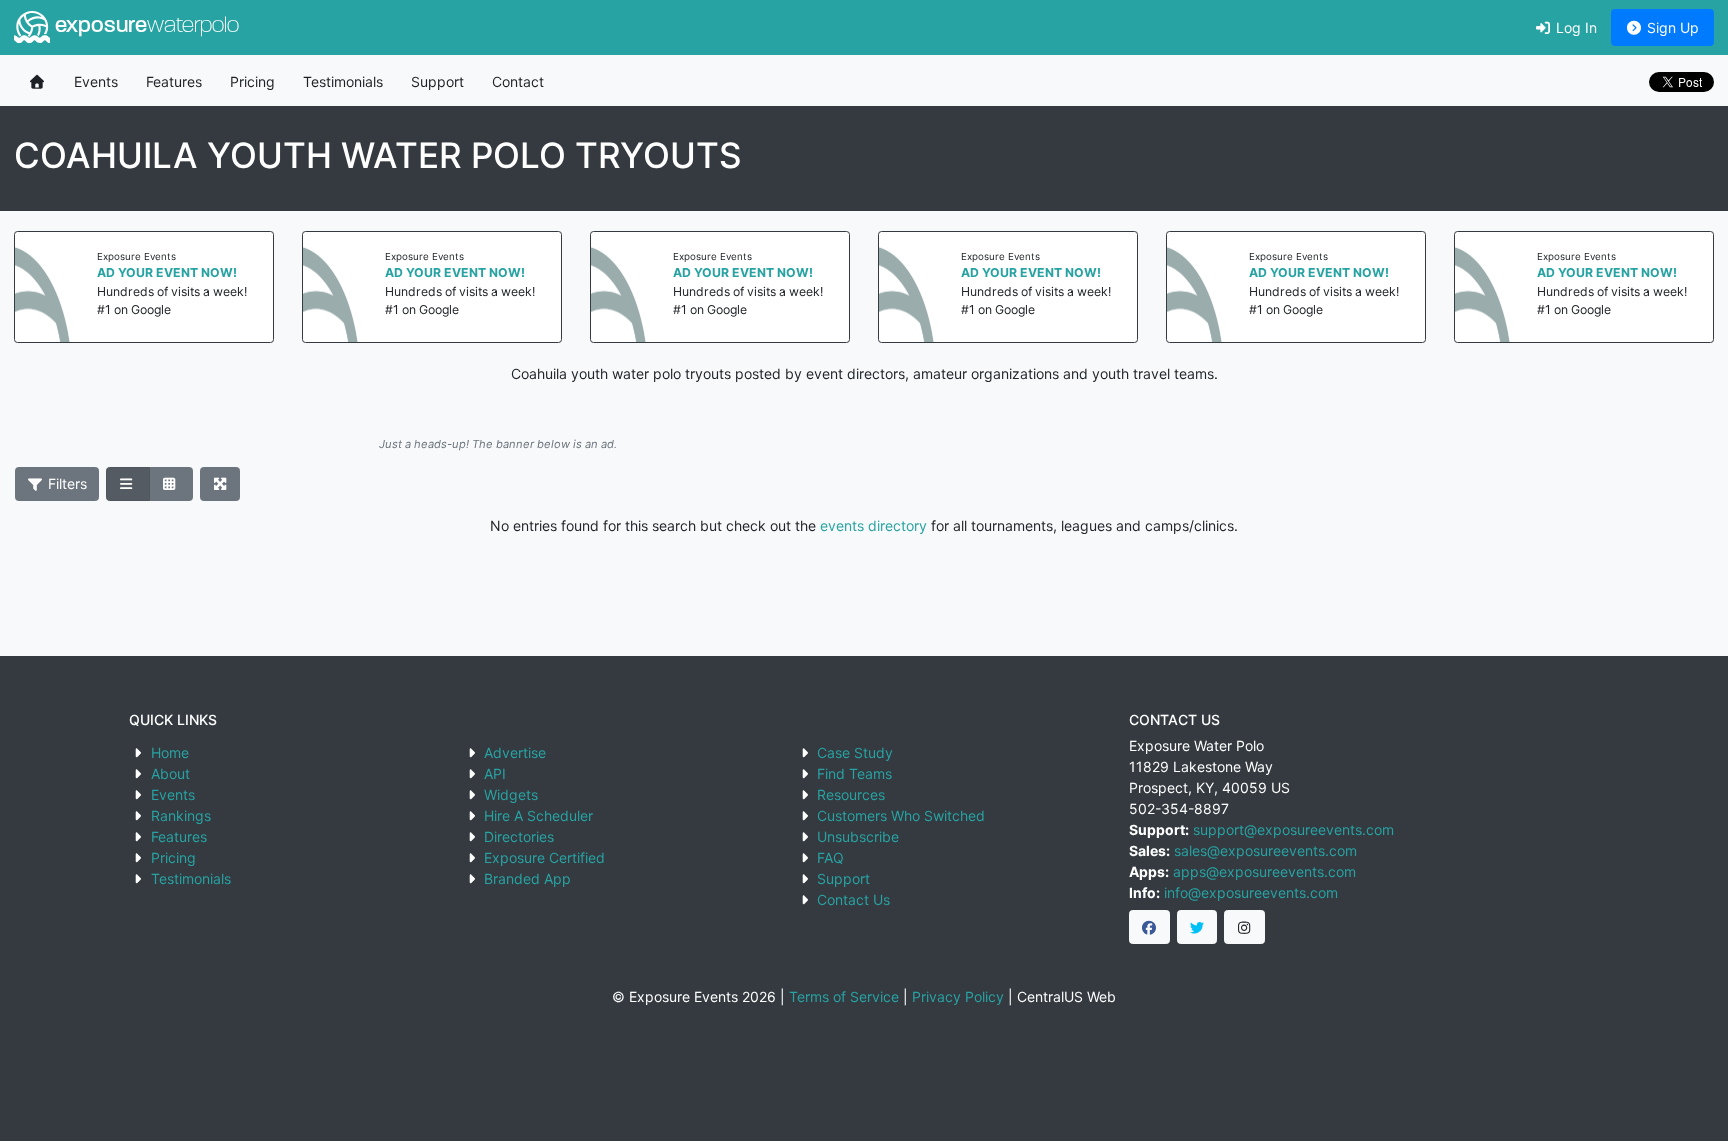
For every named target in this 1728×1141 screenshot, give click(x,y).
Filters (65, 483)
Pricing (252, 81)
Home (170, 752)
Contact (518, 81)
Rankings (181, 815)
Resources (851, 794)
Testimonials (343, 81)
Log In (1574, 27)
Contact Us (853, 899)
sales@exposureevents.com (1265, 850)
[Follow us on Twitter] (1197, 927)
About (170, 773)
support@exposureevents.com (1293, 829)
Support (437, 81)
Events (96, 81)
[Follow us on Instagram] (1244, 927)
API (495, 773)
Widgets (511, 794)
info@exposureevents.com (1251, 892)
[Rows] (128, 484)
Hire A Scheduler (538, 815)
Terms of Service (844, 996)
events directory (873, 525)
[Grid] (171, 484)
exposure (144, 26)
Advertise (515, 752)
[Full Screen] (220, 484)
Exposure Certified (544, 857)
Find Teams (854, 773)
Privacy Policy (958, 996)
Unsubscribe (858, 836)
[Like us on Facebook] (1149, 927)
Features (174, 81)
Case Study (855, 752)
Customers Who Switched (901, 815)
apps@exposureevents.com (1264, 871)
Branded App (527, 878)
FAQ (830, 857)
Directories (519, 836)
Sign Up (1671, 27)
